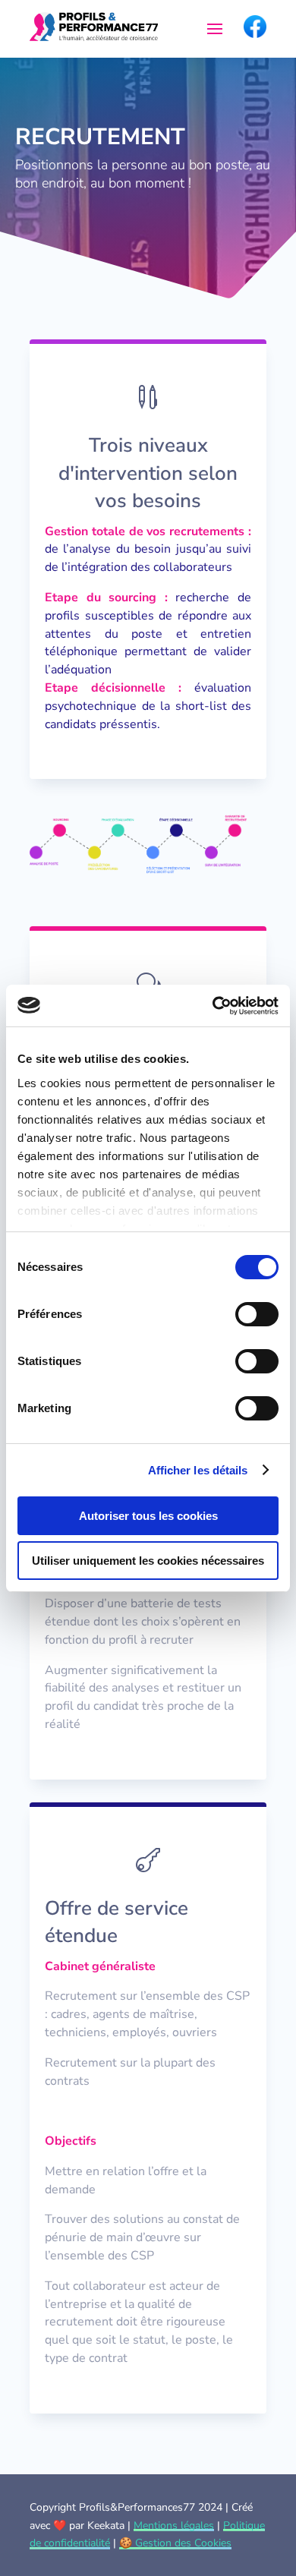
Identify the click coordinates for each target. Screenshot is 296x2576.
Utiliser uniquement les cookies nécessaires (148, 1561)
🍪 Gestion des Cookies (175, 2543)
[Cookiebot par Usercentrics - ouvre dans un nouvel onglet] (213, 1006)
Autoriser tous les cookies (148, 1516)
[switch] (257, 1314)
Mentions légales (174, 2526)
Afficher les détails (198, 1470)
